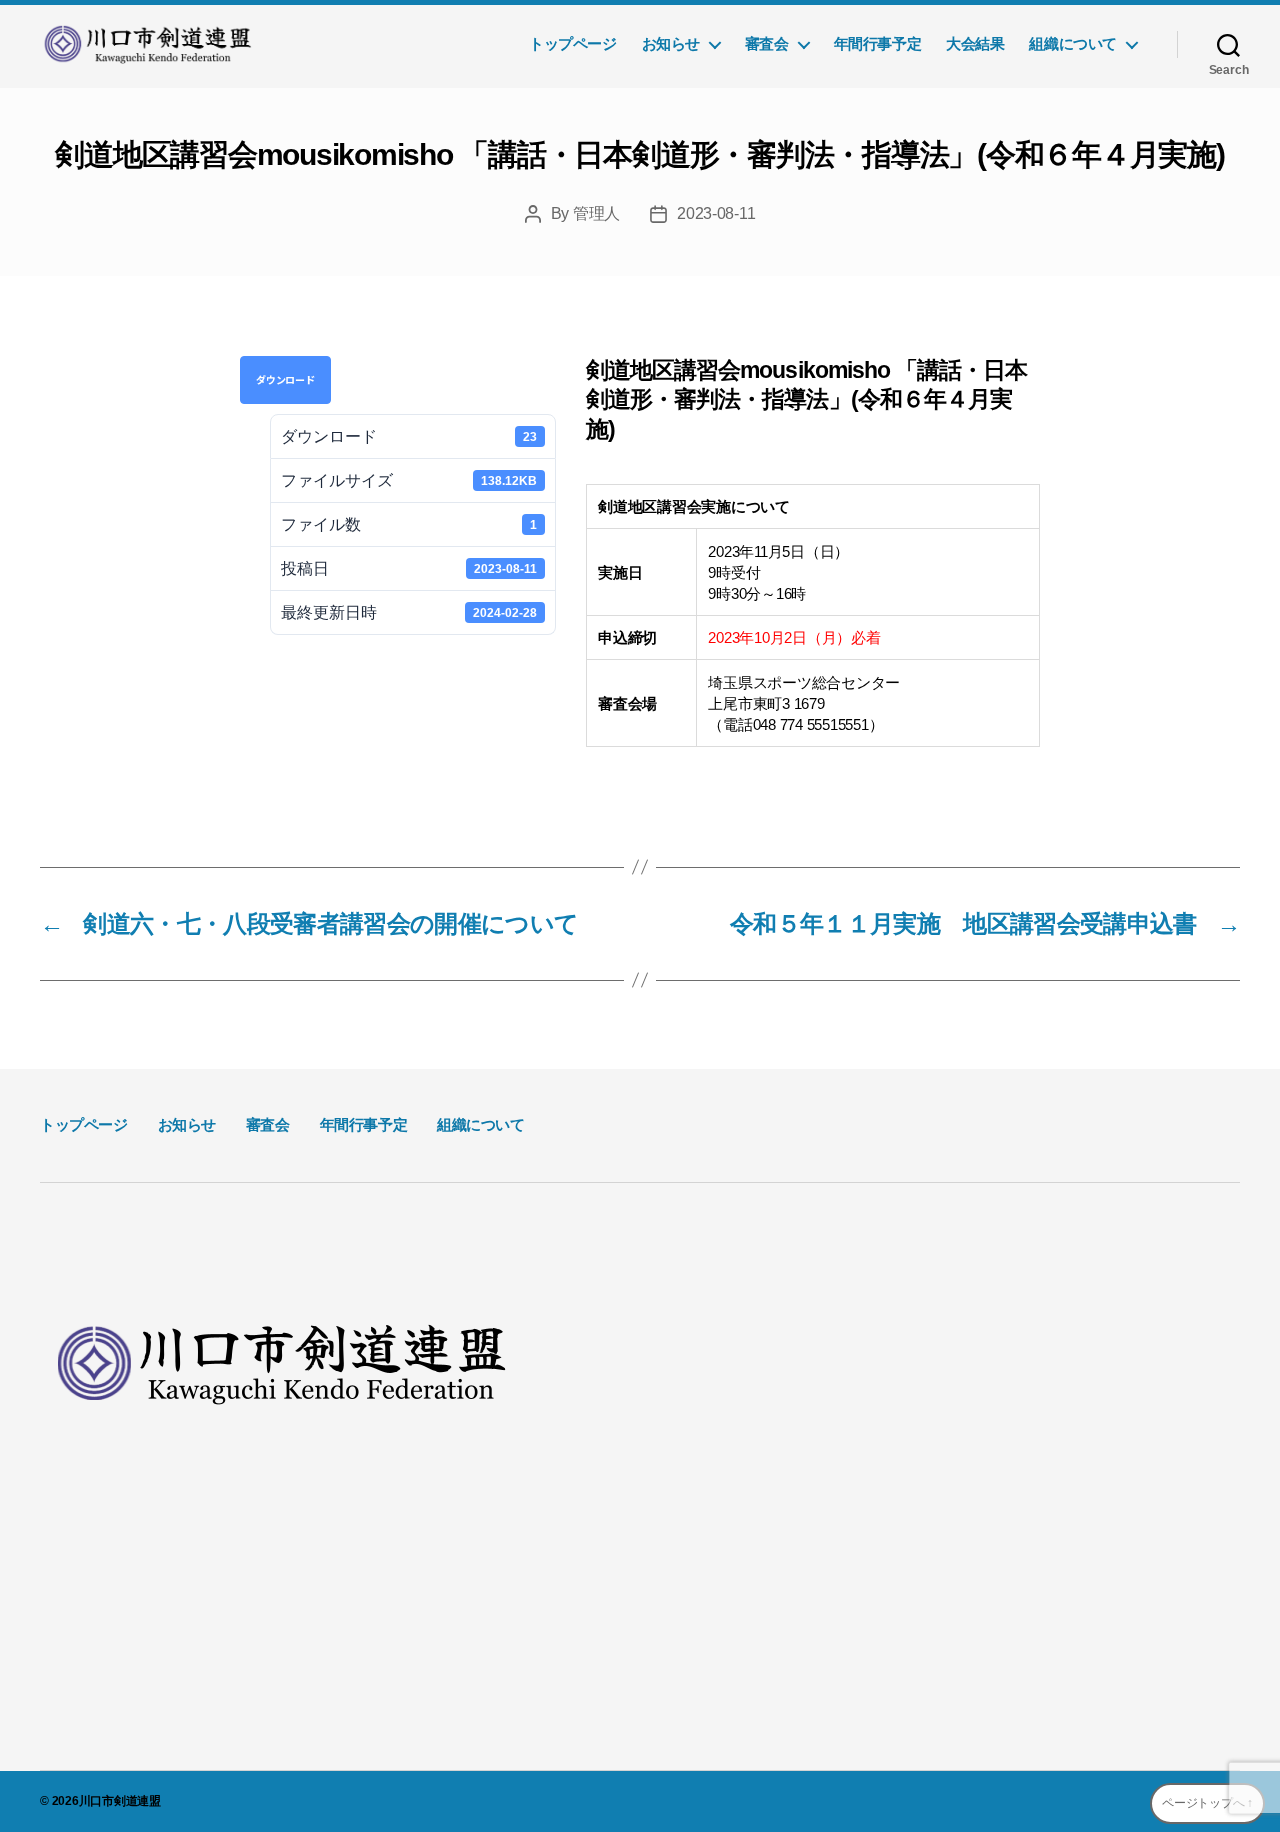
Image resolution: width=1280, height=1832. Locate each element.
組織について (1073, 43)
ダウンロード (285, 379)
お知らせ (671, 43)
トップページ (573, 43)
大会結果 (975, 43)
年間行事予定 (878, 43)
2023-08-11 (716, 213)
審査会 (767, 43)
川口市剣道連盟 (120, 1801)
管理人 (596, 213)
